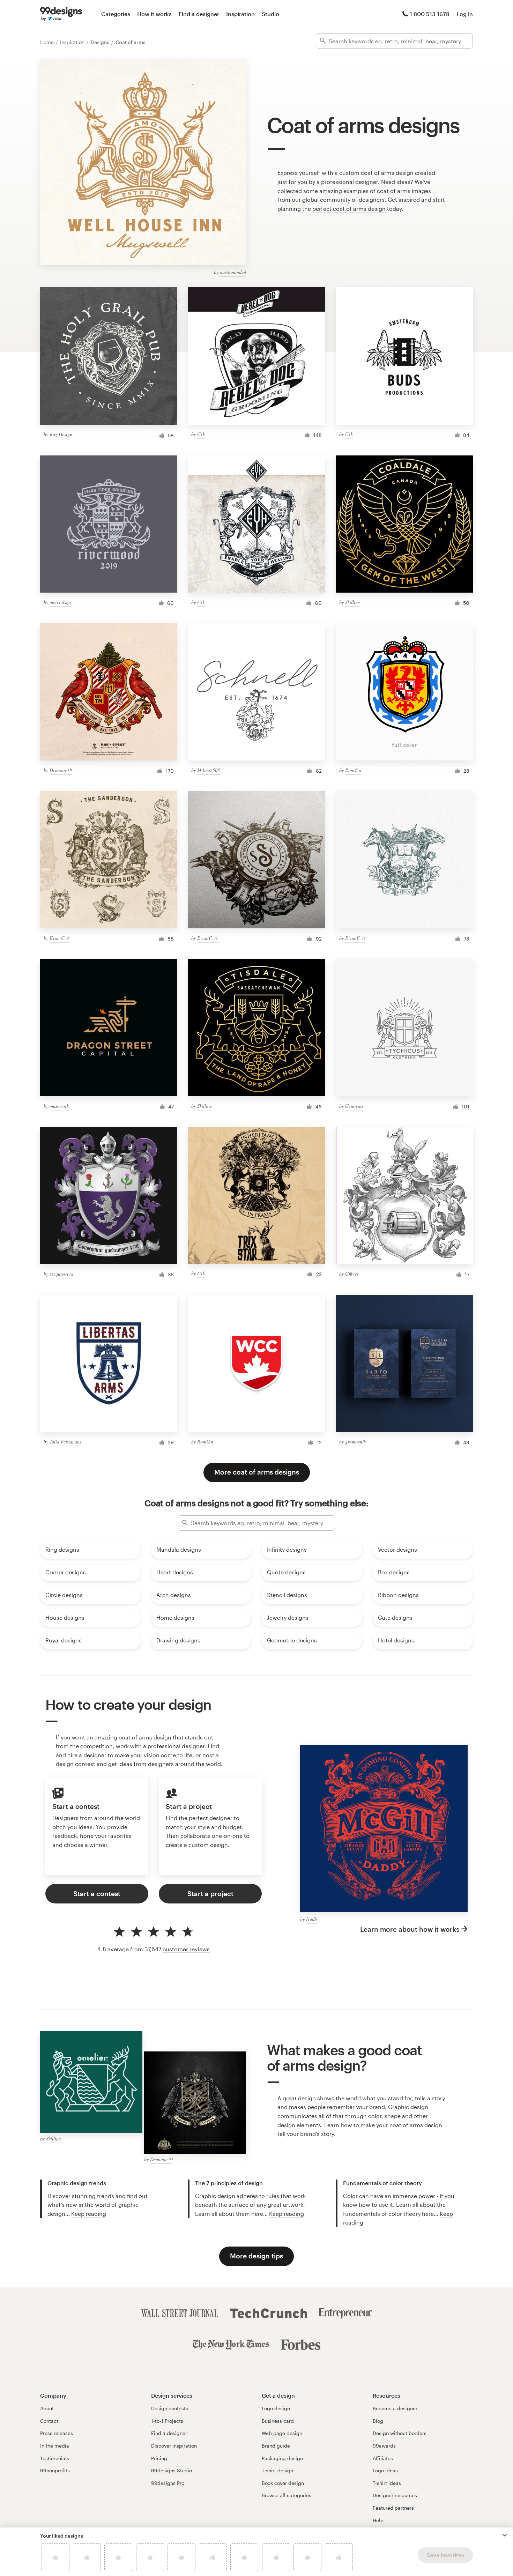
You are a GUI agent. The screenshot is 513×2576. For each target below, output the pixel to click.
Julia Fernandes (65, 1442)
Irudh (311, 1919)
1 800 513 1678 (430, 14)
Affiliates (383, 2458)
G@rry (352, 1274)
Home (48, 42)
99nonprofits (55, 2470)
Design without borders (400, 2433)
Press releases (57, 2433)
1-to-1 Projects (167, 2421)
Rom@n (353, 770)
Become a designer (395, 2408)
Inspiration (240, 14)
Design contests (170, 2408)
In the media (55, 2446)
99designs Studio (172, 2470)
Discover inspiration (174, 2446)
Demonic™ (61, 770)
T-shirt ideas (387, 2483)
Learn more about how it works (410, 1929)
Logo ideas (385, 2470)
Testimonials (55, 2458)
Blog (378, 2421)
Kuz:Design (61, 434)
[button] (505, 2535)
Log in (465, 14)
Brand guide (276, 2446)
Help (378, 2520)
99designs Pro (168, 2483)
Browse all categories (287, 2495)
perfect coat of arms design (349, 209)
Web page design (282, 2433)
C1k (201, 434)
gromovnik (355, 1442)
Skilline (352, 602)
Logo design (276, 2408)
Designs (101, 42)
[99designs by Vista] (61, 14)
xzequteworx (61, 1274)
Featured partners (393, 2508)
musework (59, 1106)
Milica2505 (209, 770)
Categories (116, 14)
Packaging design (282, 2458)
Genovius (354, 1106)
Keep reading (89, 2214)
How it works (154, 14)
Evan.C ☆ (60, 938)
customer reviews (186, 1949)
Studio (270, 14)
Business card (278, 2421)
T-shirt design (277, 2470)
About (47, 2408)
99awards (384, 2446)
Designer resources (395, 2495)
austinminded (233, 272)
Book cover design (283, 2483)
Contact (49, 2421)
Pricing (159, 2458)
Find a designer (199, 14)
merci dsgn (60, 602)
